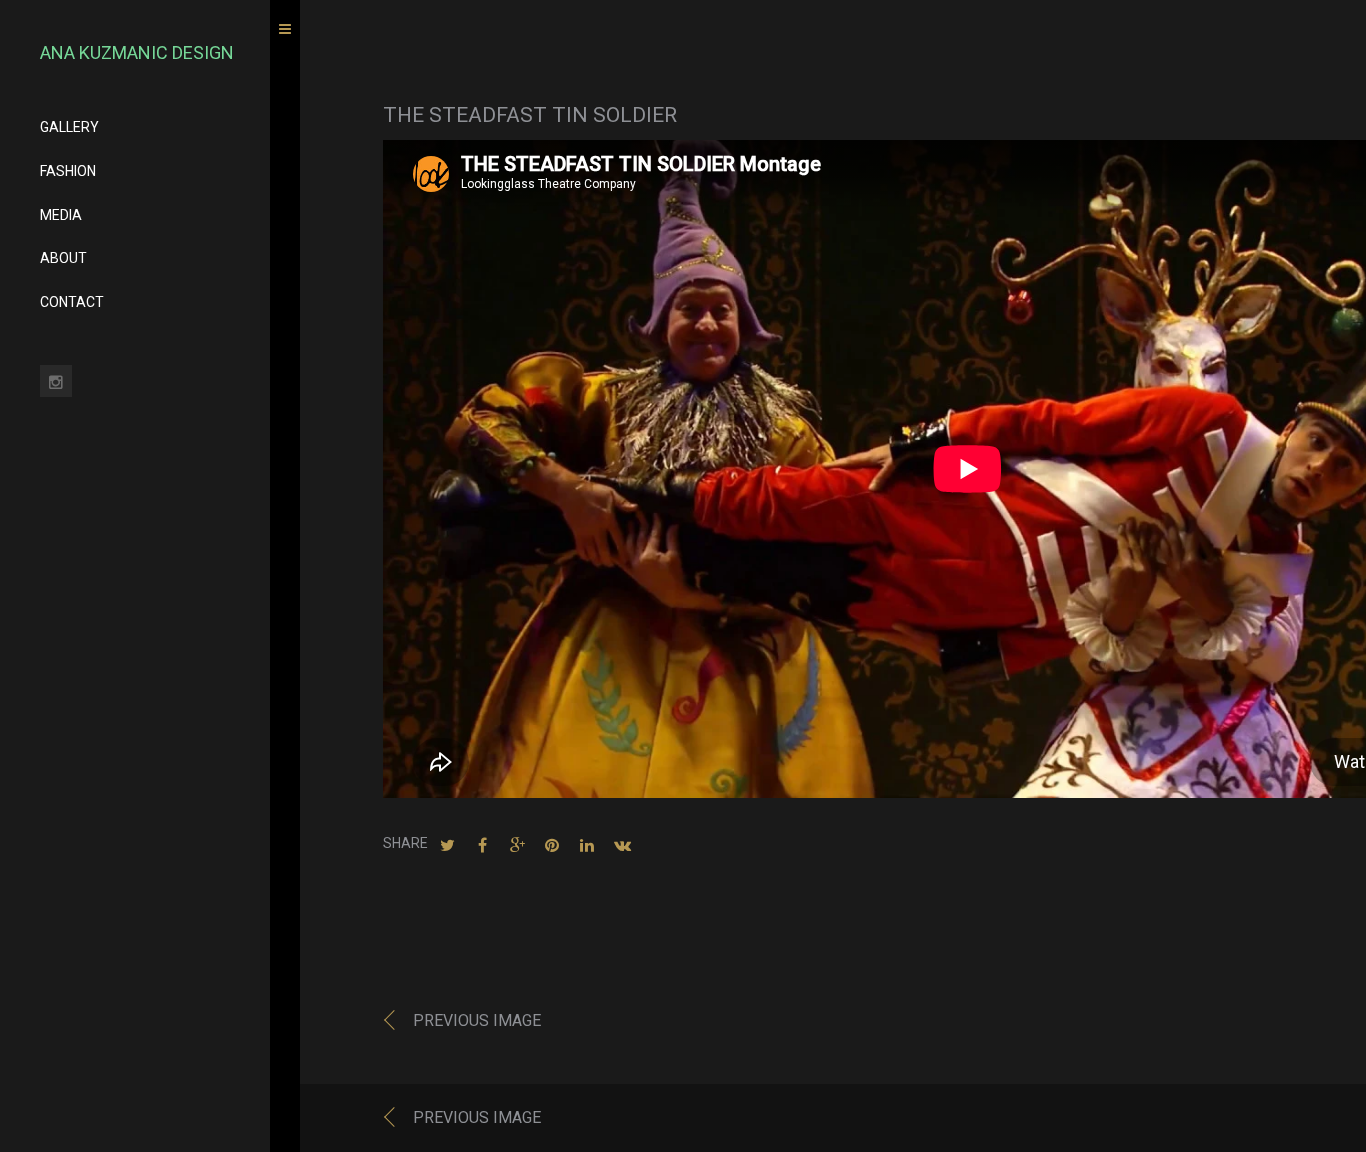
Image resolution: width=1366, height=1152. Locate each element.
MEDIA (61, 215)
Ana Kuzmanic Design (137, 52)
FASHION (68, 171)
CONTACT (72, 302)
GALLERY (69, 127)
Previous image (477, 1020)
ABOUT (63, 258)
